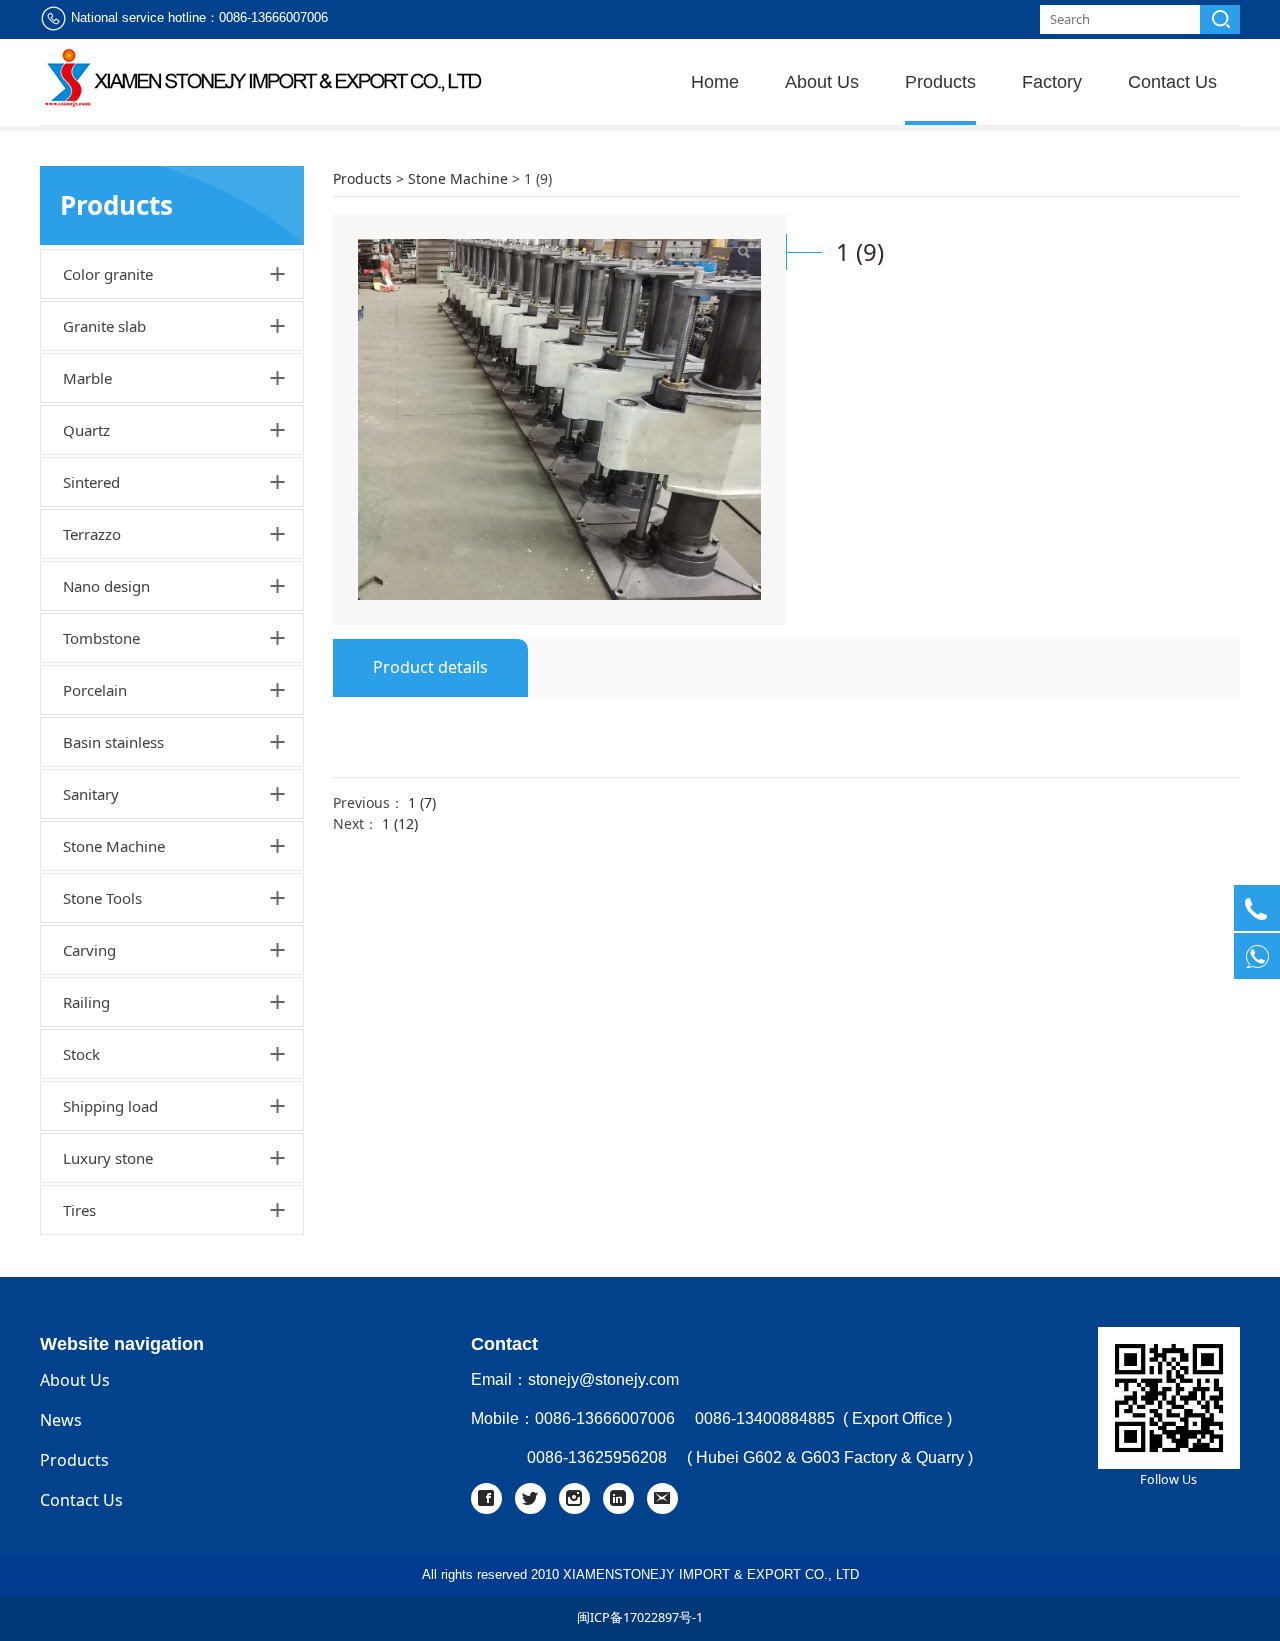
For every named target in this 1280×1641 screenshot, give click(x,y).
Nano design (106, 586)
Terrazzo (92, 534)
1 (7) (422, 802)
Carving (89, 950)
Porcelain (95, 690)
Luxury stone (108, 1158)
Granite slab (104, 326)
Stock (81, 1054)
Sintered (91, 482)
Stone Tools (102, 898)
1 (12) (400, 823)
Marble (87, 378)
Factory (1052, 82)
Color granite (108, 274)
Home (715, 82)
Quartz (86, 430)
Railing (86, 1002)
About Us (822, 82)
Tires (79, 1210)
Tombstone (101, 638)
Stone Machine (114, 846)
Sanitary (91, 794)
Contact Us (1172, 82)
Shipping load (110, 1106)
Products (940, 82)
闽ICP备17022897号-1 (640, 1617)
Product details (430, 667)
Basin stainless (113, 742)
